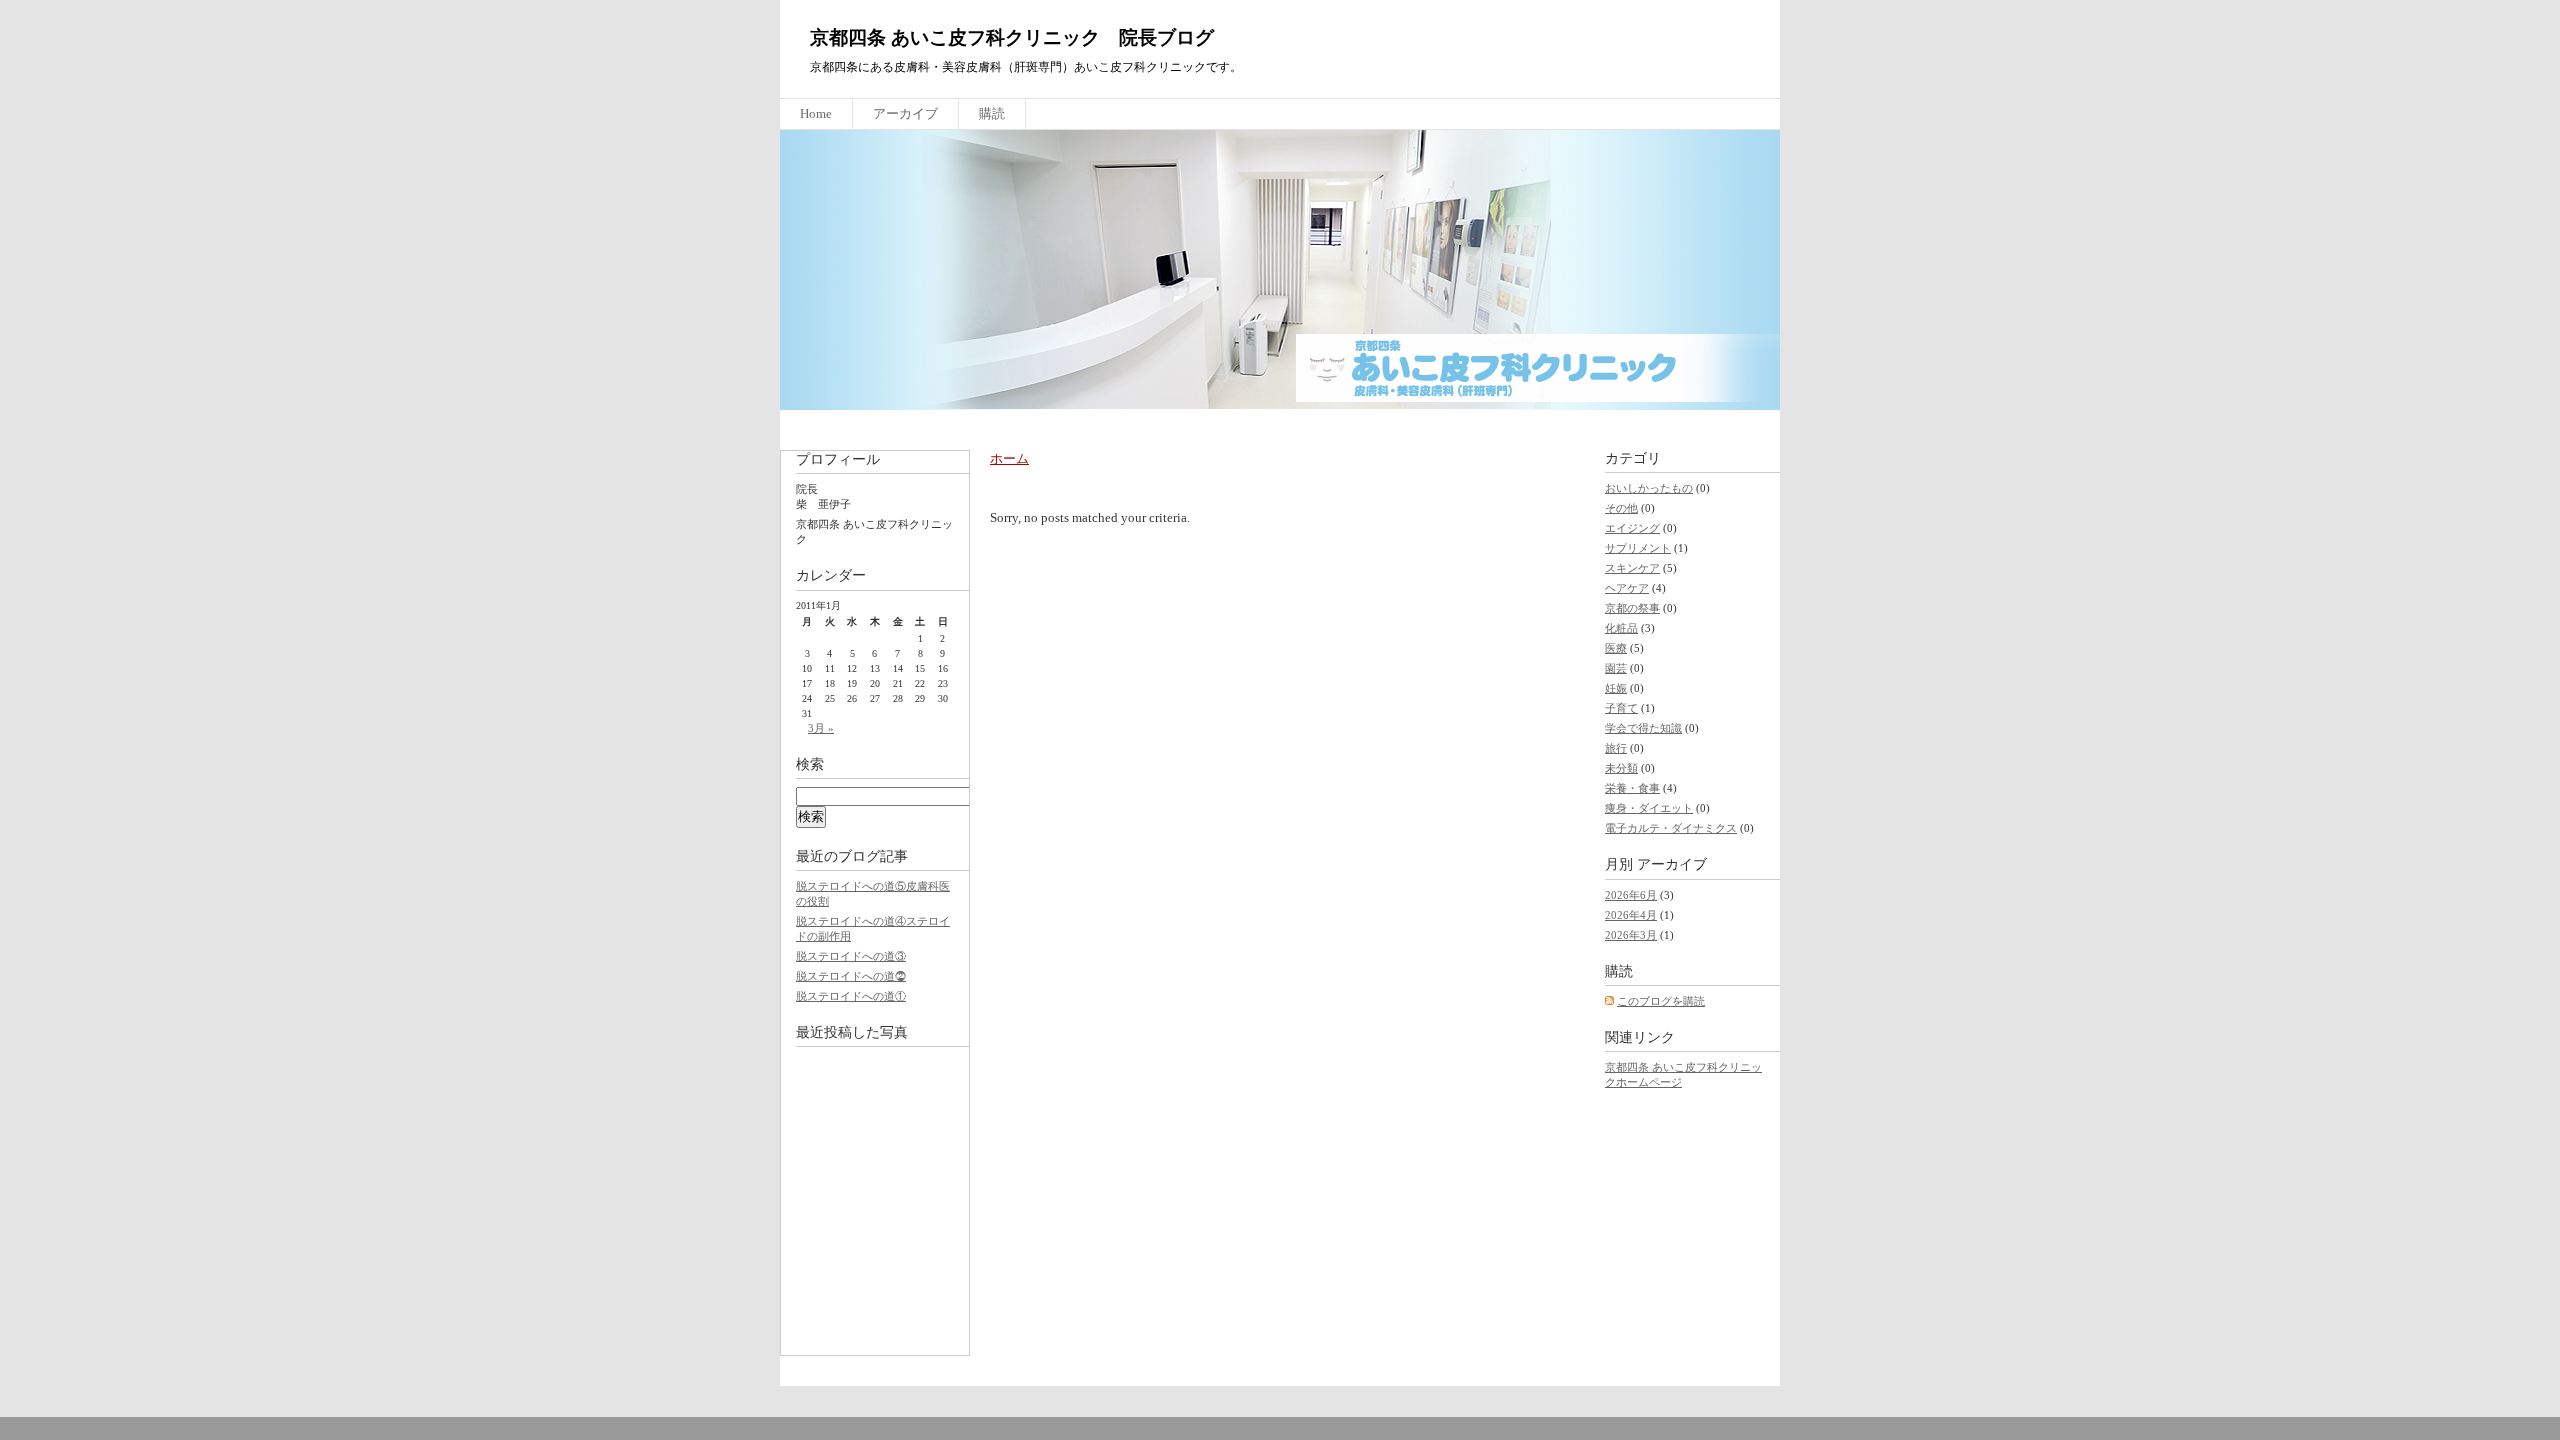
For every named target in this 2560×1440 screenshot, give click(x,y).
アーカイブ (905, 113)
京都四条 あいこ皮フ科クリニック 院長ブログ (1012, 37)
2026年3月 (1631, 935)
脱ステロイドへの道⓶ (851, 976)
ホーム (1009, 458)
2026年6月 (1631, 895)
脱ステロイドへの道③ (851, 956)
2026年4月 (1631, 915)
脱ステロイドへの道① (851, 996)
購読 (992, 113)
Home (816, 113)
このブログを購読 (1661, 1001)
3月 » (821, 728)
